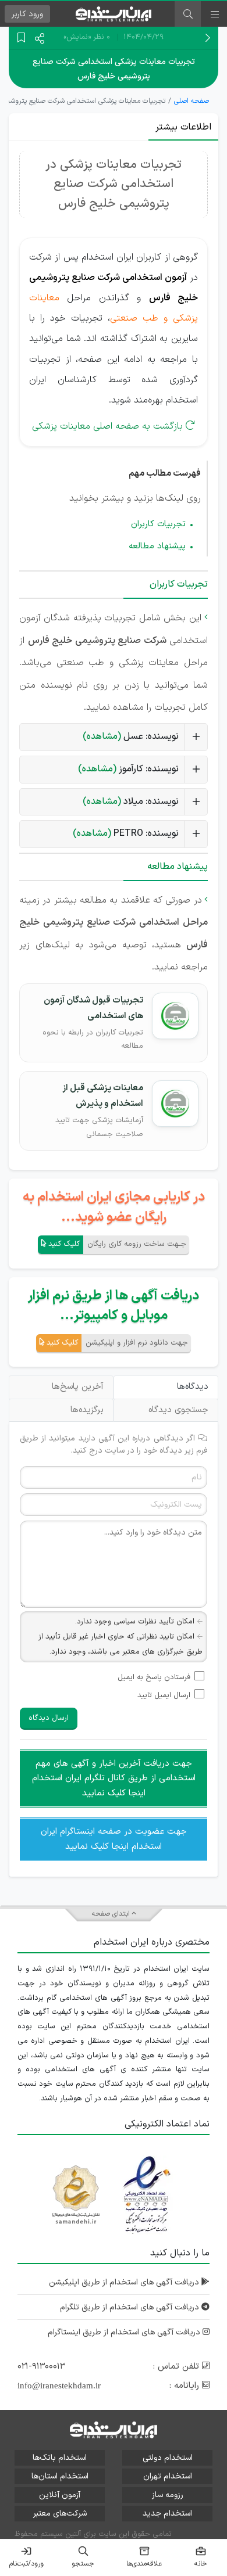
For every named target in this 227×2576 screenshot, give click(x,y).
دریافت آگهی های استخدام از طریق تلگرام (131, 2307)
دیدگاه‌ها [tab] (193, 1387)
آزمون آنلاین (60, 2495)
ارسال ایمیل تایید (164, 1695)
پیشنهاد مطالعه (157, 546)
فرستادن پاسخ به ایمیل (154, 1677)
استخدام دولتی (168, 2458)
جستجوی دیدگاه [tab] (178, 1410)
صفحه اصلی (191, 101)
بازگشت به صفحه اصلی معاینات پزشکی (107, 426)
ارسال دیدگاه (49, 1718)
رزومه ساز (168, 2495)
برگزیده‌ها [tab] (87, 1410)
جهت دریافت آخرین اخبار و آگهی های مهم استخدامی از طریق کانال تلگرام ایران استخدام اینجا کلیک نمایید (114, 1779)
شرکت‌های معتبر (60, 2514)
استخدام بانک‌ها (60, 2458)
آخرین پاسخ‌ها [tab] (78, 1387)
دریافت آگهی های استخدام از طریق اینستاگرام (125, 2332)
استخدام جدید (167, 2514)
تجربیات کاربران (158, 524)
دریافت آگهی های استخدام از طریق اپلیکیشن (125, 2282)
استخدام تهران (168, 2476)
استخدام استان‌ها (60, 2476)
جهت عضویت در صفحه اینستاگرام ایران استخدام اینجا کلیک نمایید (114, 1839)
